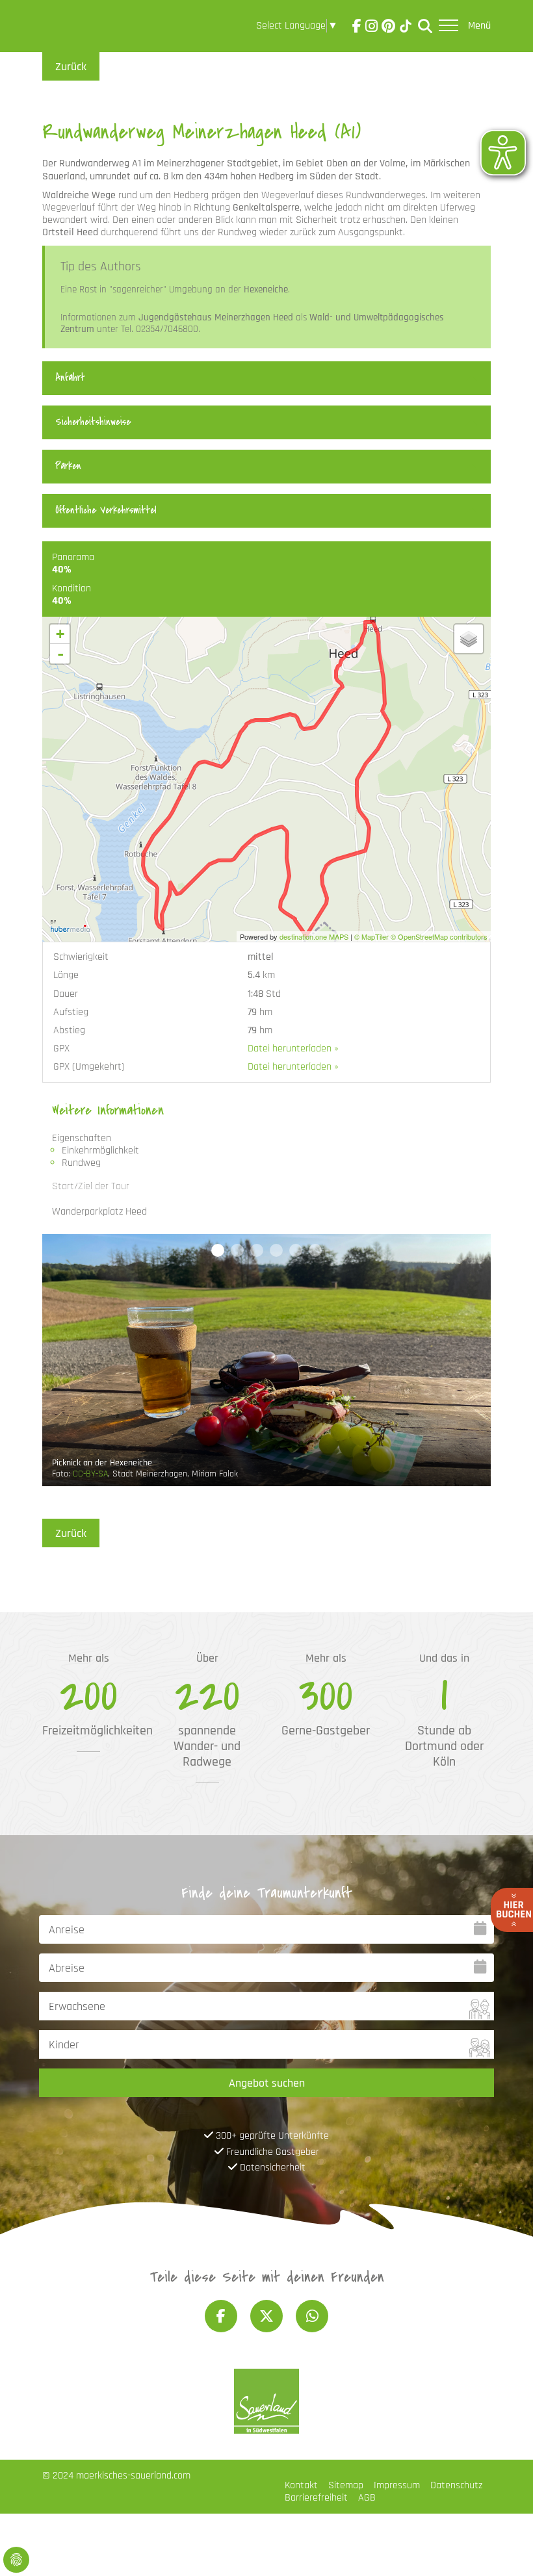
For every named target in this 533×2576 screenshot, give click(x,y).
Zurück (71, 67)
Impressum (397, 2485)
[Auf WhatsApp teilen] (312, 2316)
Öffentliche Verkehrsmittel (106, 510)
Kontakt (301, 2485)
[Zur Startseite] (79, 29)
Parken (68, 466)
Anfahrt (70, 378)
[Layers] (469, 639)
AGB (367, 2498)
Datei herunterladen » (293, 1049)
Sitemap (346, 2485)
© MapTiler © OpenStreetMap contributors (421, 936)
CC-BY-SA (90, 1474)
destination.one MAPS (314, 936)
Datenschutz (456, 2485)
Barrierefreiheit (316, 2498)
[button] (218, 1250)
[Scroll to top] (504, 2547)
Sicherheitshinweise (93, 422)
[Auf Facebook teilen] (221, 2316)
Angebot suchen (267, 2083)
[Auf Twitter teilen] (266, 2316)
